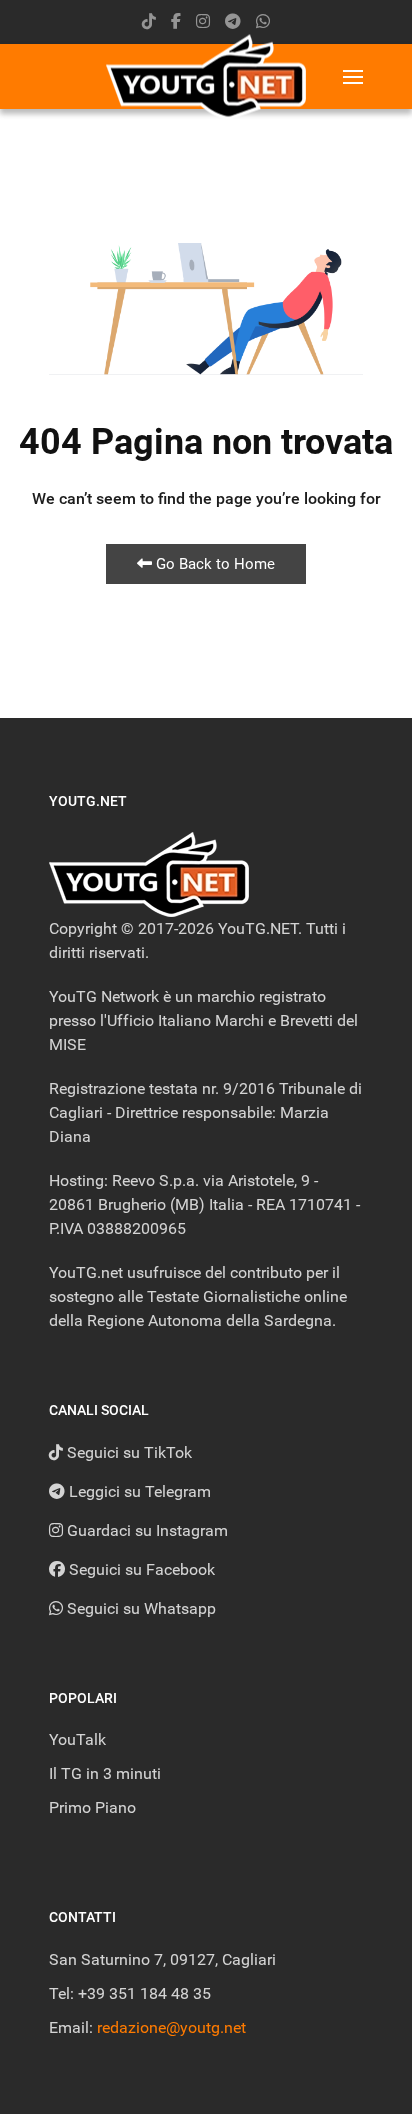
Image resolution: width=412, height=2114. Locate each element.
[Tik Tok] (149, 21)
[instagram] (203, 21)
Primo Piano (92, 1807)
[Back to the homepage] (206, 76)
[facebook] (176, 21)
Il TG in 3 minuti (105, 1773)
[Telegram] (233, 21)
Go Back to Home (213, 564)
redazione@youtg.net (171, 2027)
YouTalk (77, 1739)
